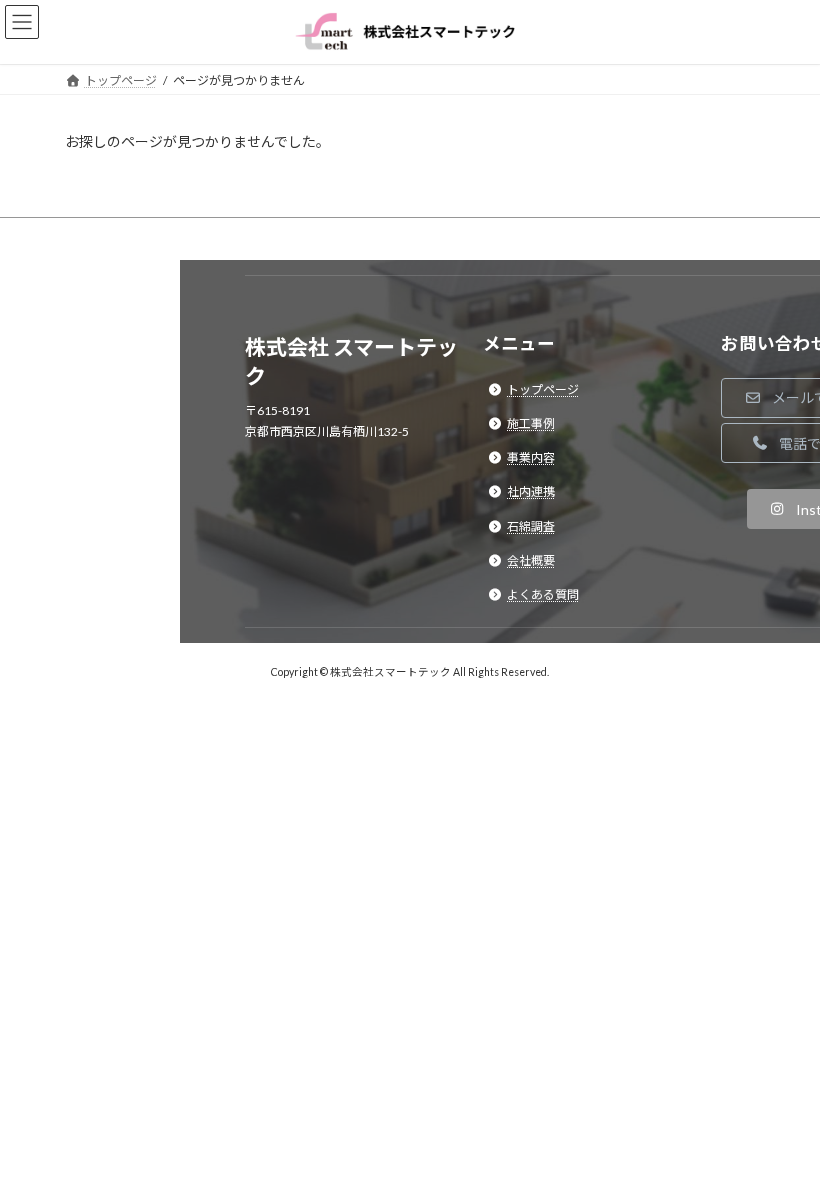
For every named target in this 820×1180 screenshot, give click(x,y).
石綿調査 (531, 525)
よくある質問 (543, 594)
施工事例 (531, 423)
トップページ (543, 388)
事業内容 (531, 457)
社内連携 (531, 491)
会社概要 (531, 560)
